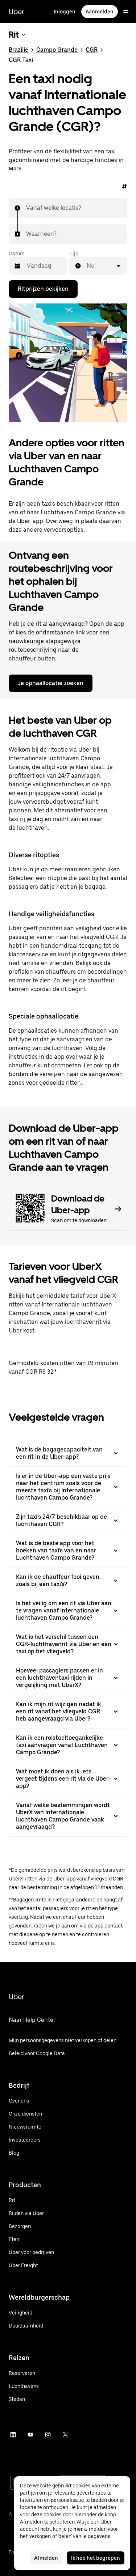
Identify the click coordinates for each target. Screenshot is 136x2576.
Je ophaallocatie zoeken (51, 683)
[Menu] (126, 12)
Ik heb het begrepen (96, 2558)
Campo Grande (57, 50)
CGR (92, 50)
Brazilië (18, 50)
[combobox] (26, 208)
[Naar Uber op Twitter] (65, 2435)
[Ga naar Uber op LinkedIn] (13, 2435)
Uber (16, 12)
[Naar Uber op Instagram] (48, 2435)
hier (78, 2529)
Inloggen (65, 12)
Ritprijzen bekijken (43, 289)
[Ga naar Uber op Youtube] (30, 2435)
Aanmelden (100, 12)
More (15, 169)
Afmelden (46, 2558)
